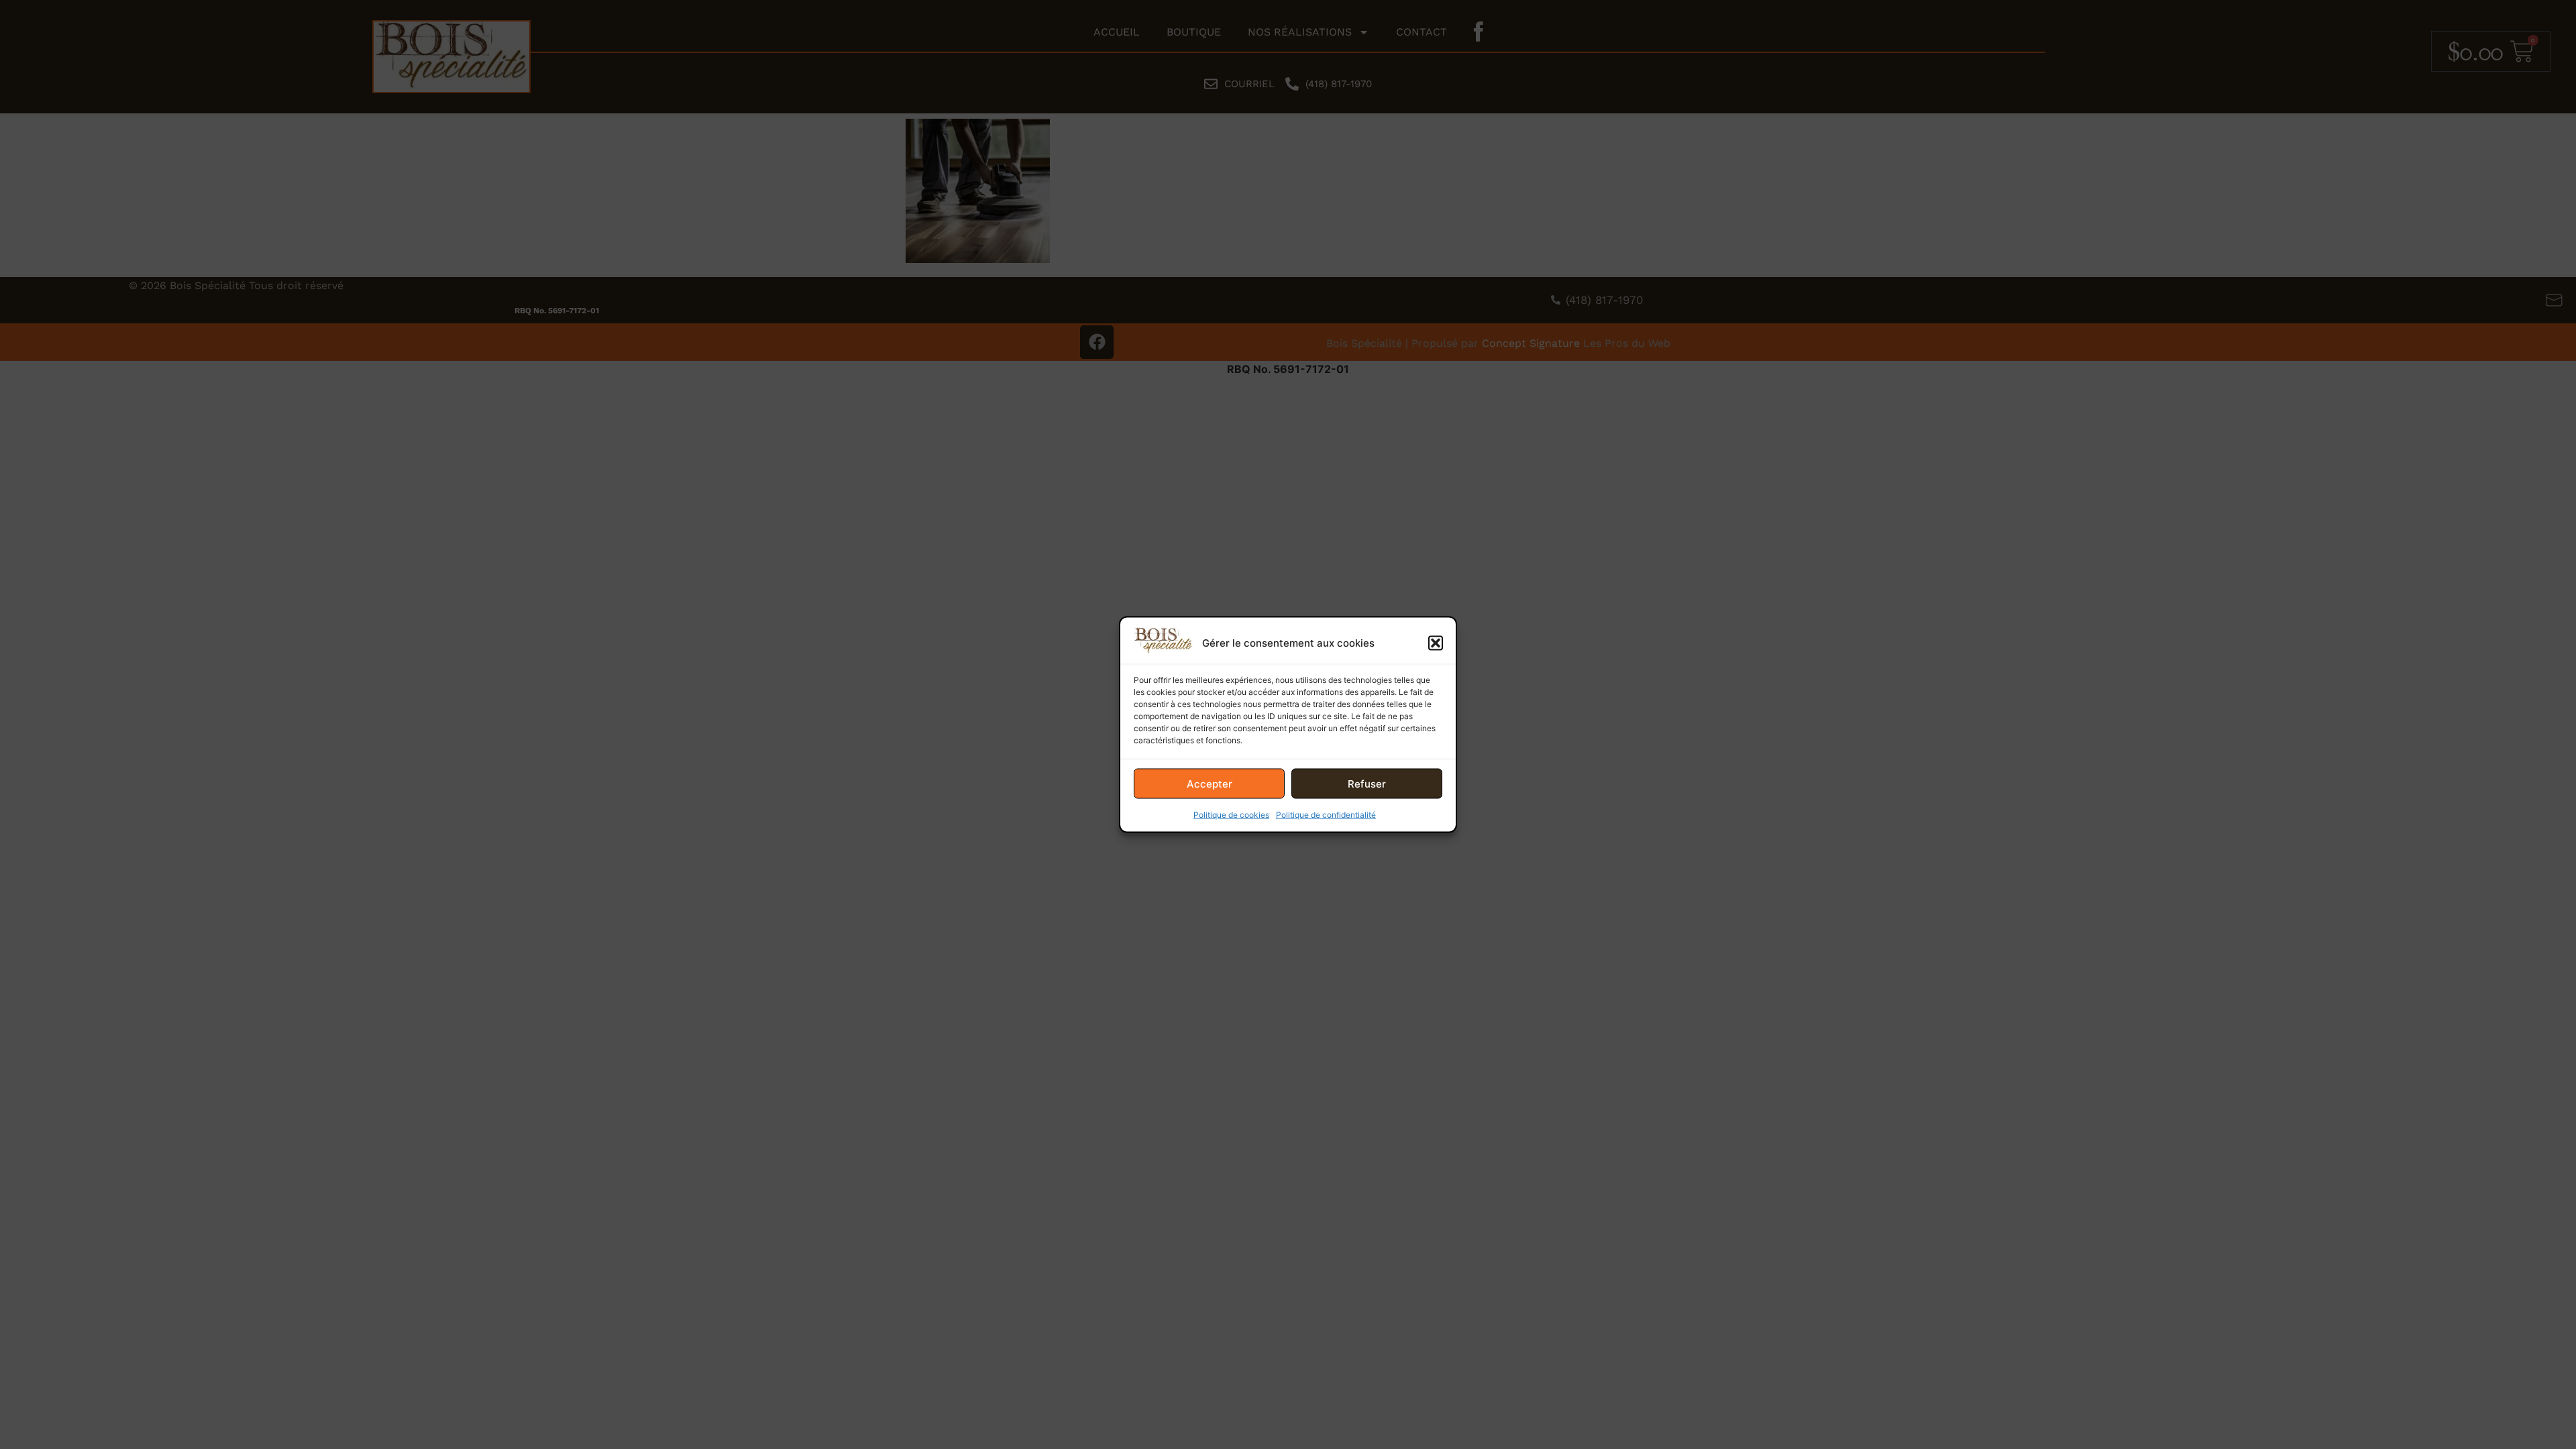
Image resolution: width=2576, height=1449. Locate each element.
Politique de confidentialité (1326, 815)
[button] (1436, 643)
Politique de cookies (1231, 815)
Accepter (1210, 783)
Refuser (1367, 783)
